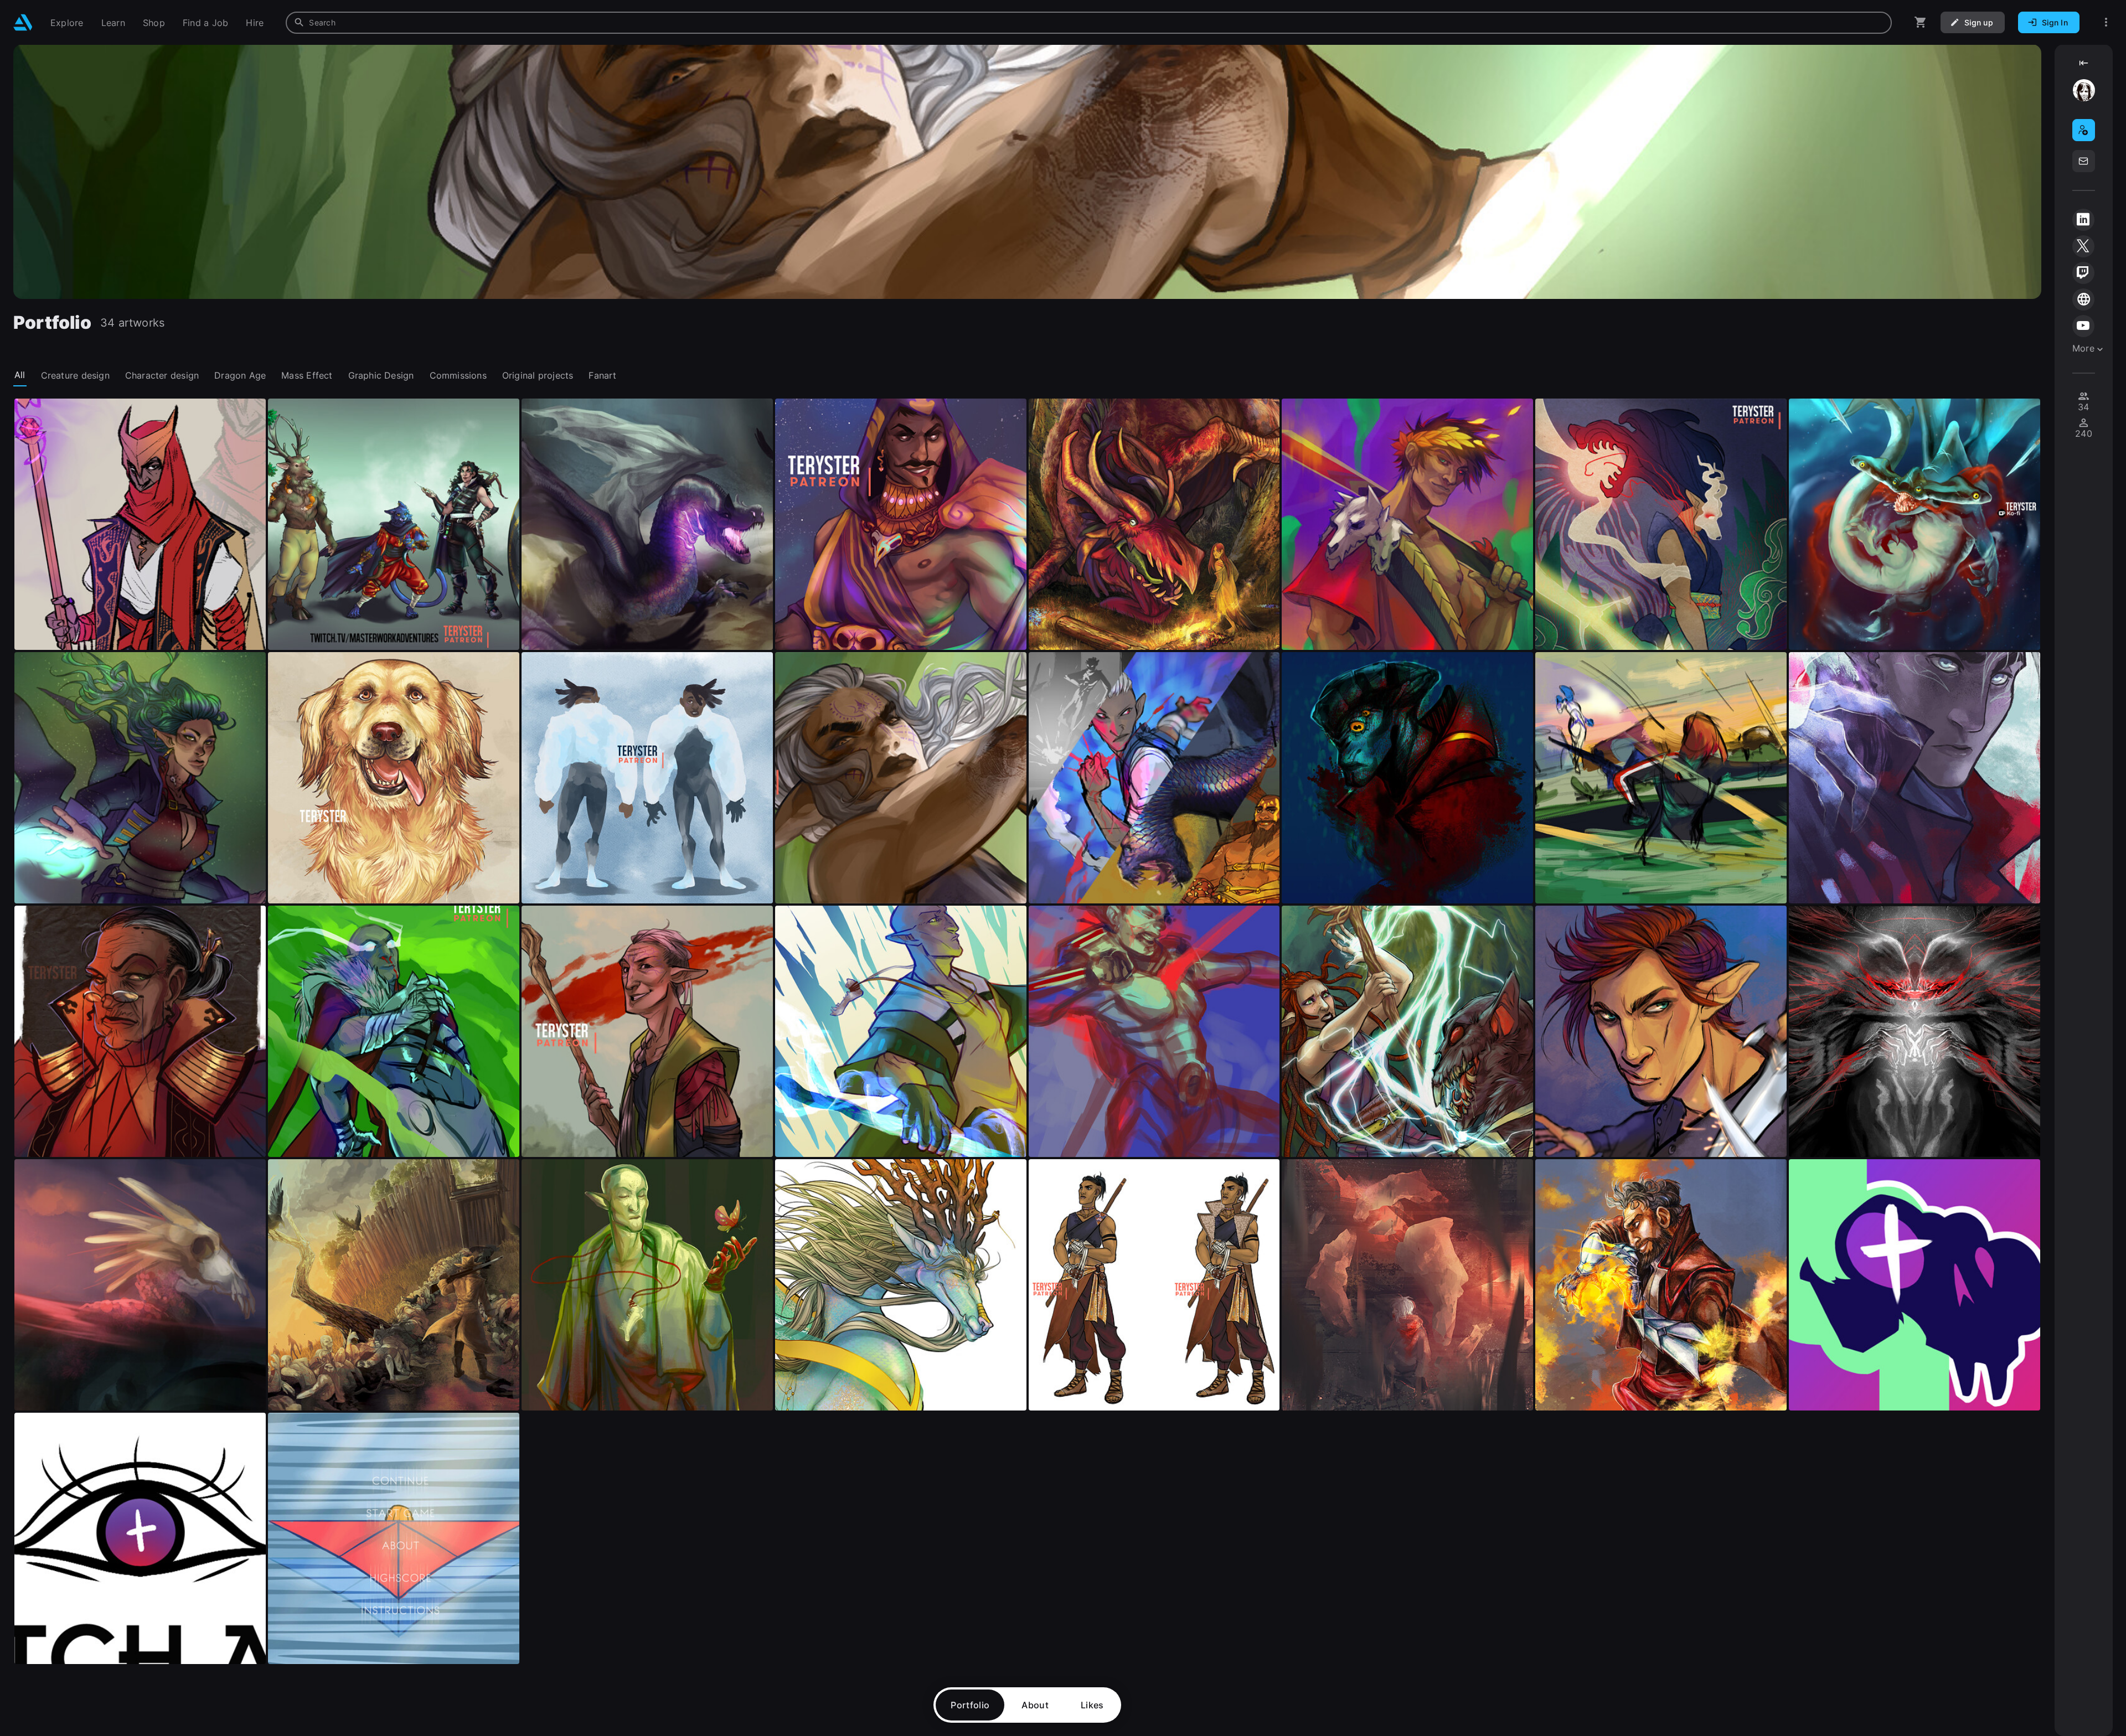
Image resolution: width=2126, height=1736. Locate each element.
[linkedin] (2083, 220)
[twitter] (2083, 246)
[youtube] (2083, 326)
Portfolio (970, 1705)
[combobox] (1089, 23)
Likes (1092, 1705)
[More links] (2106, 22)
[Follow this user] (2084, 130)
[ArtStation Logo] (23, 22)
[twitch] (2083, 273)
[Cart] (1921, 22)
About (1035, 1705)
